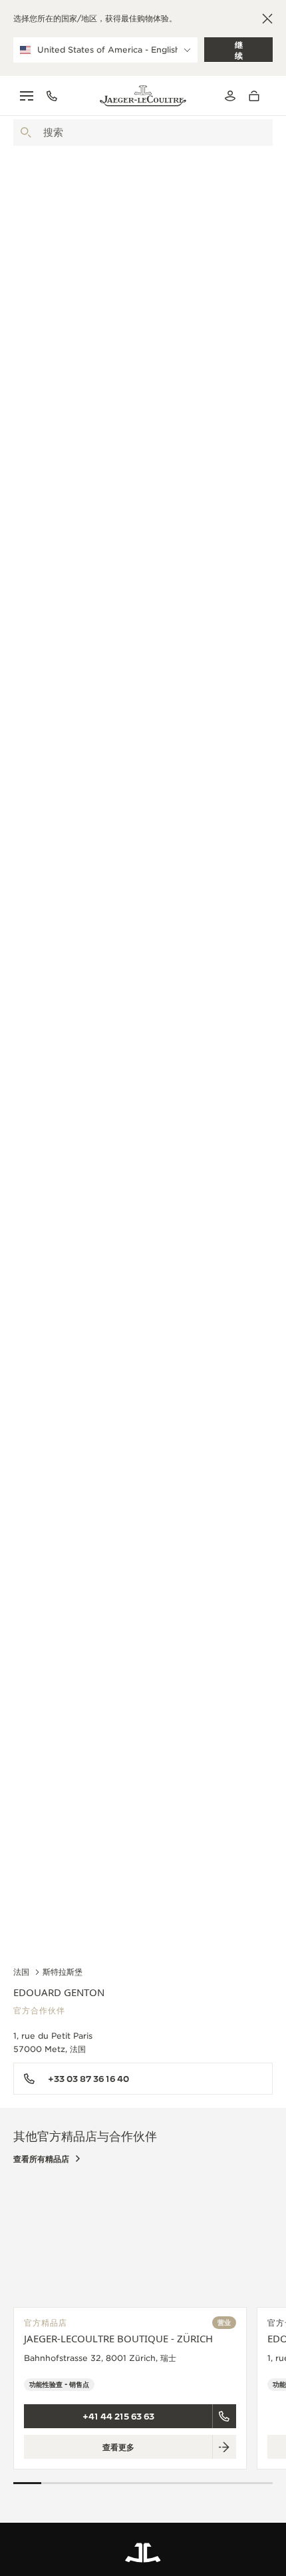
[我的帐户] (230, 96)
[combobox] (143, 132)
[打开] (26, 132)
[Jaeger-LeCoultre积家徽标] (143, 2553)
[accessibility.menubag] (257, 96)
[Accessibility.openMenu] (27, 96)
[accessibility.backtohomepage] (143, 96)
